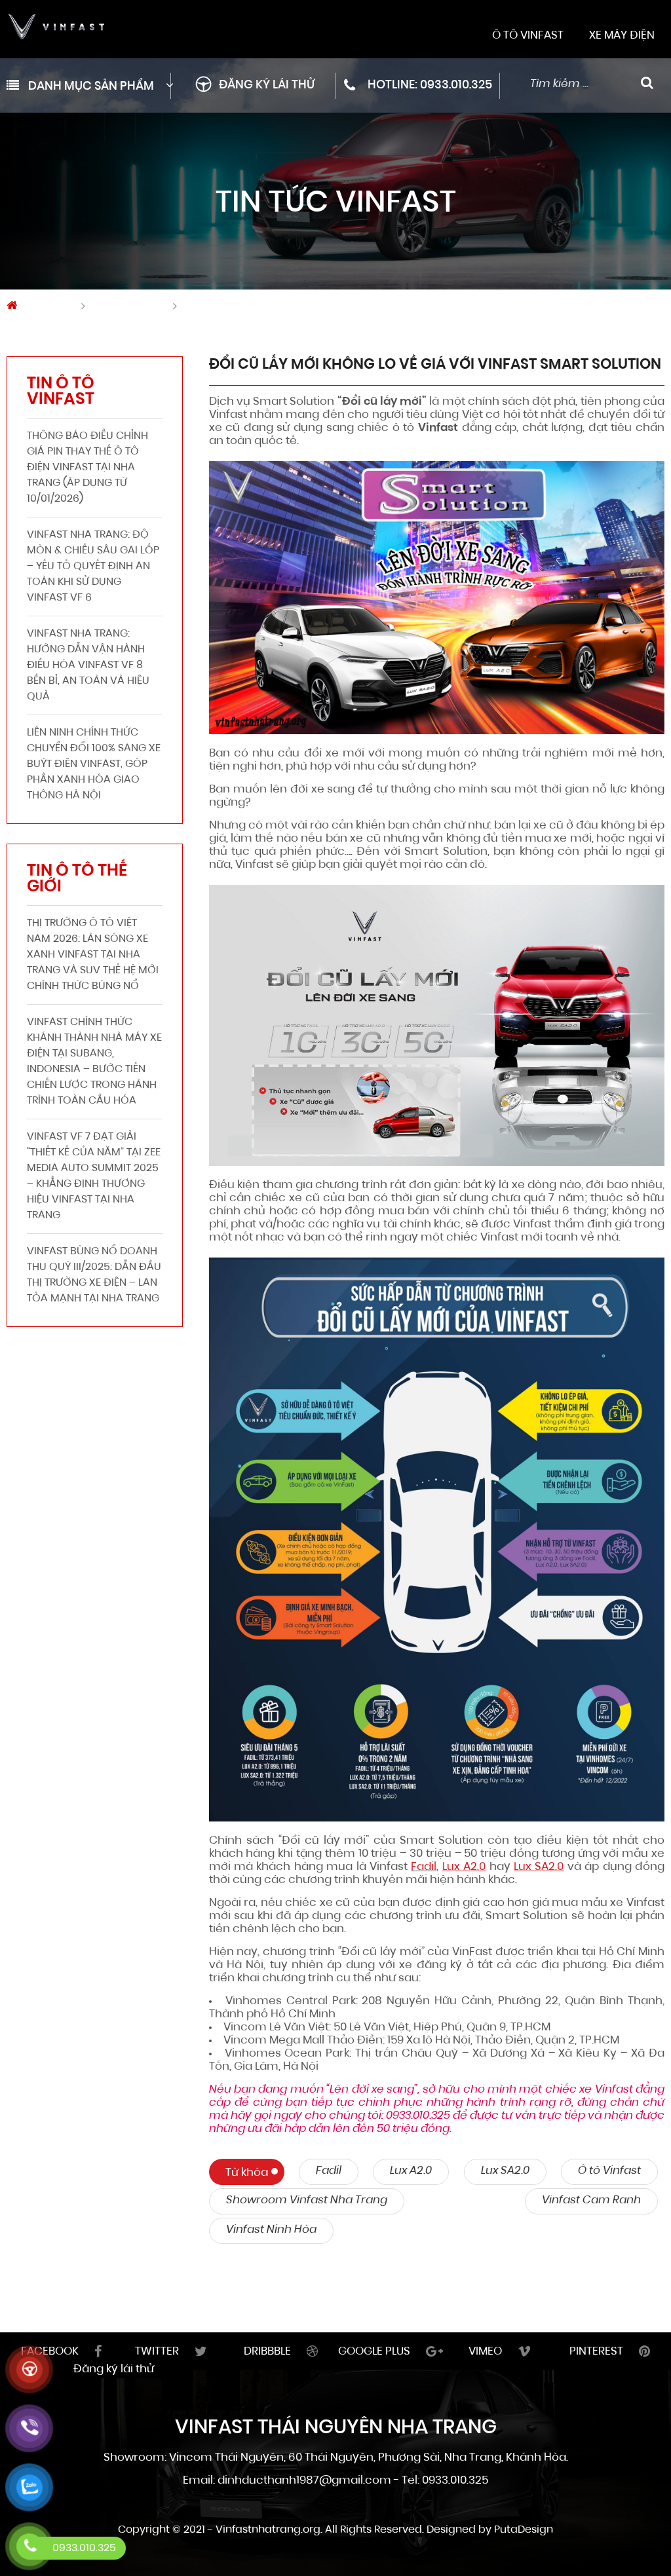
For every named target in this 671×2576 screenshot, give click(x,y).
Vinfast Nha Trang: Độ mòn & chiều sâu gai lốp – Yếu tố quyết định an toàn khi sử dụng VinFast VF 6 (93, 567)
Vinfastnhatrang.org (268, 2530)
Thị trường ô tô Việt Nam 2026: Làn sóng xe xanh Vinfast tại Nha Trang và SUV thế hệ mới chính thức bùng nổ (93, 955)
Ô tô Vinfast (609, 2171)
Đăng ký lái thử (267, 86)
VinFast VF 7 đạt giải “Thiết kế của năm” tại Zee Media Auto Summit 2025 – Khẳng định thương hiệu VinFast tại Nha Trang (94, 1176)
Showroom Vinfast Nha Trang (307, 2200)
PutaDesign (524, 2530)
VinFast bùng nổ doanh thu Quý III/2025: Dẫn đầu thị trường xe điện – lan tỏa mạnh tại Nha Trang (94, 1275)
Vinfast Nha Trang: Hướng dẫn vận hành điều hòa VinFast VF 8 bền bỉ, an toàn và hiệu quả (88, 665)
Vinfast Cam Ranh (591, 2200)
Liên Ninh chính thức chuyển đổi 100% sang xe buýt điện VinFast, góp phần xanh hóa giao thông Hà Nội (94, 764)
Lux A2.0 (411, 2171)
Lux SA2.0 (505, 2171)
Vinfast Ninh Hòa (271, 2230)
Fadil (424, 1867)
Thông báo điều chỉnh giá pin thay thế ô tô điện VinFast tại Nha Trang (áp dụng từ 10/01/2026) (87, 468)
